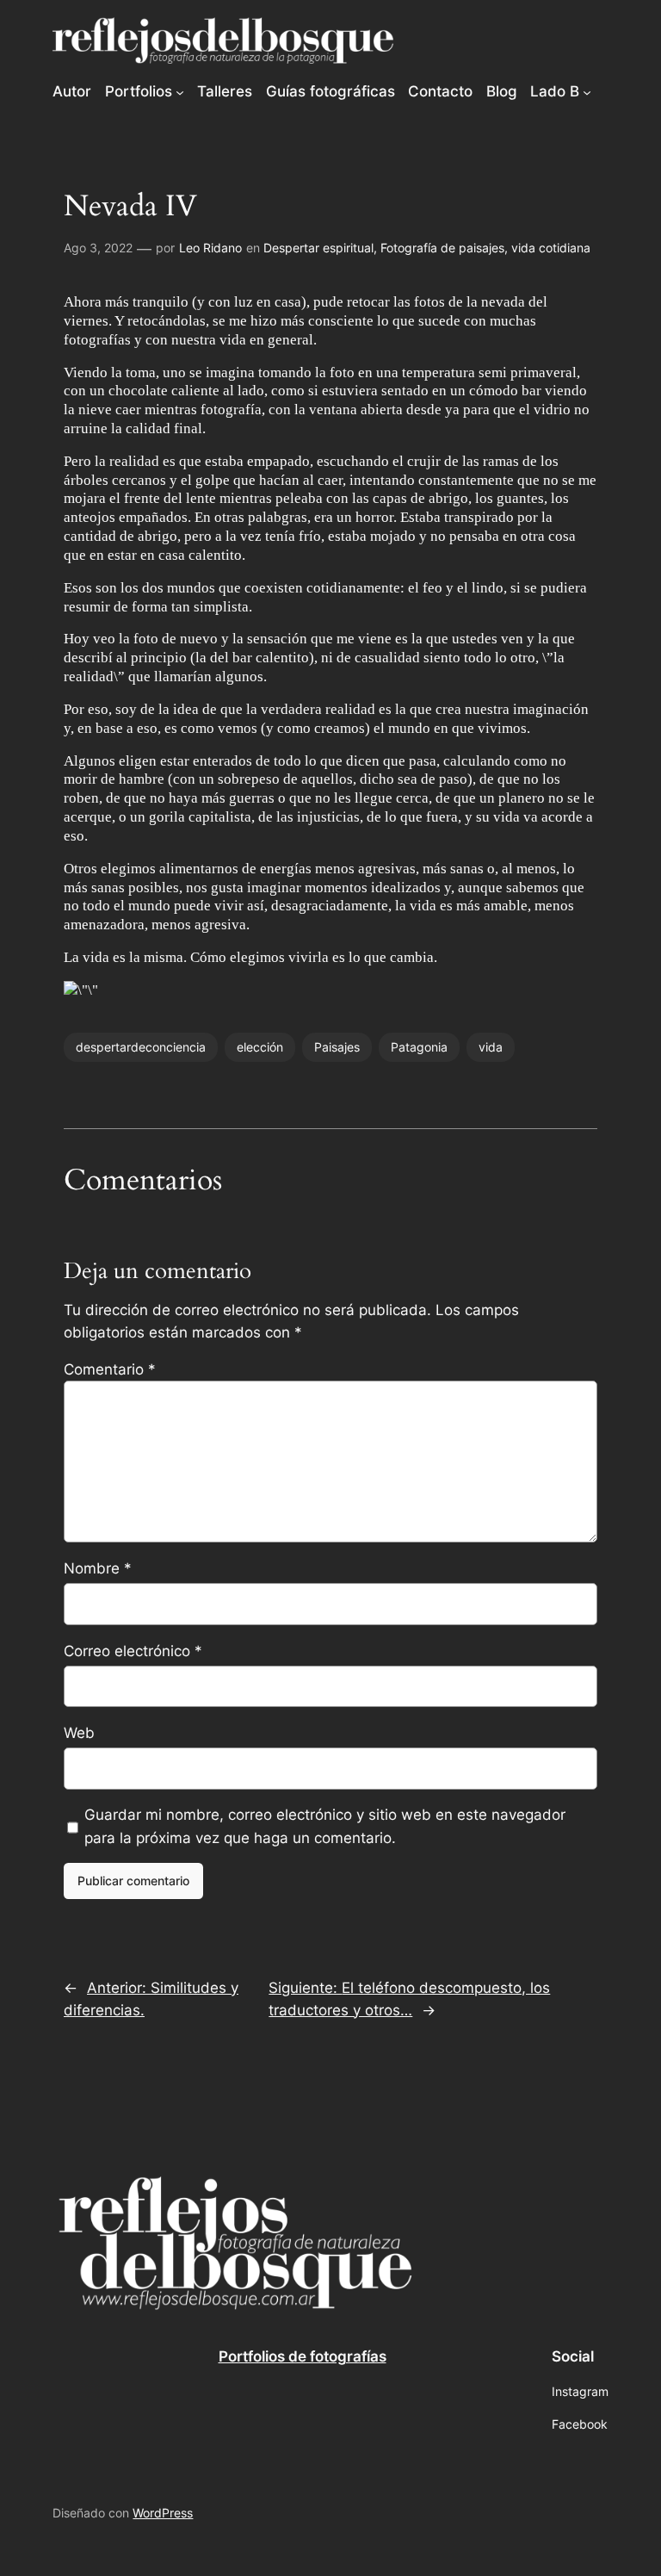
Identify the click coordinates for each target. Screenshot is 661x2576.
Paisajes (337, 1047)
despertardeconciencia (141, 1047)
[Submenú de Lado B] (587, 91)
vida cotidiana (551, 248)
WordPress (163, 2513)
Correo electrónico (133, 1651)
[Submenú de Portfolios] (180, 91)
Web (79, 1733)
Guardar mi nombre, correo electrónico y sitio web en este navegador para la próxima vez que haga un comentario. (325, 1826)
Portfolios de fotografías (303, 2356)
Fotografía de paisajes (442, 248)
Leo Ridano (210, 248)
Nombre (98, 1568)
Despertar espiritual (318, 248)
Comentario (110, 1369)
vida (491, 1047)
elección (260, 1047)
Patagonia (419, 1047)
